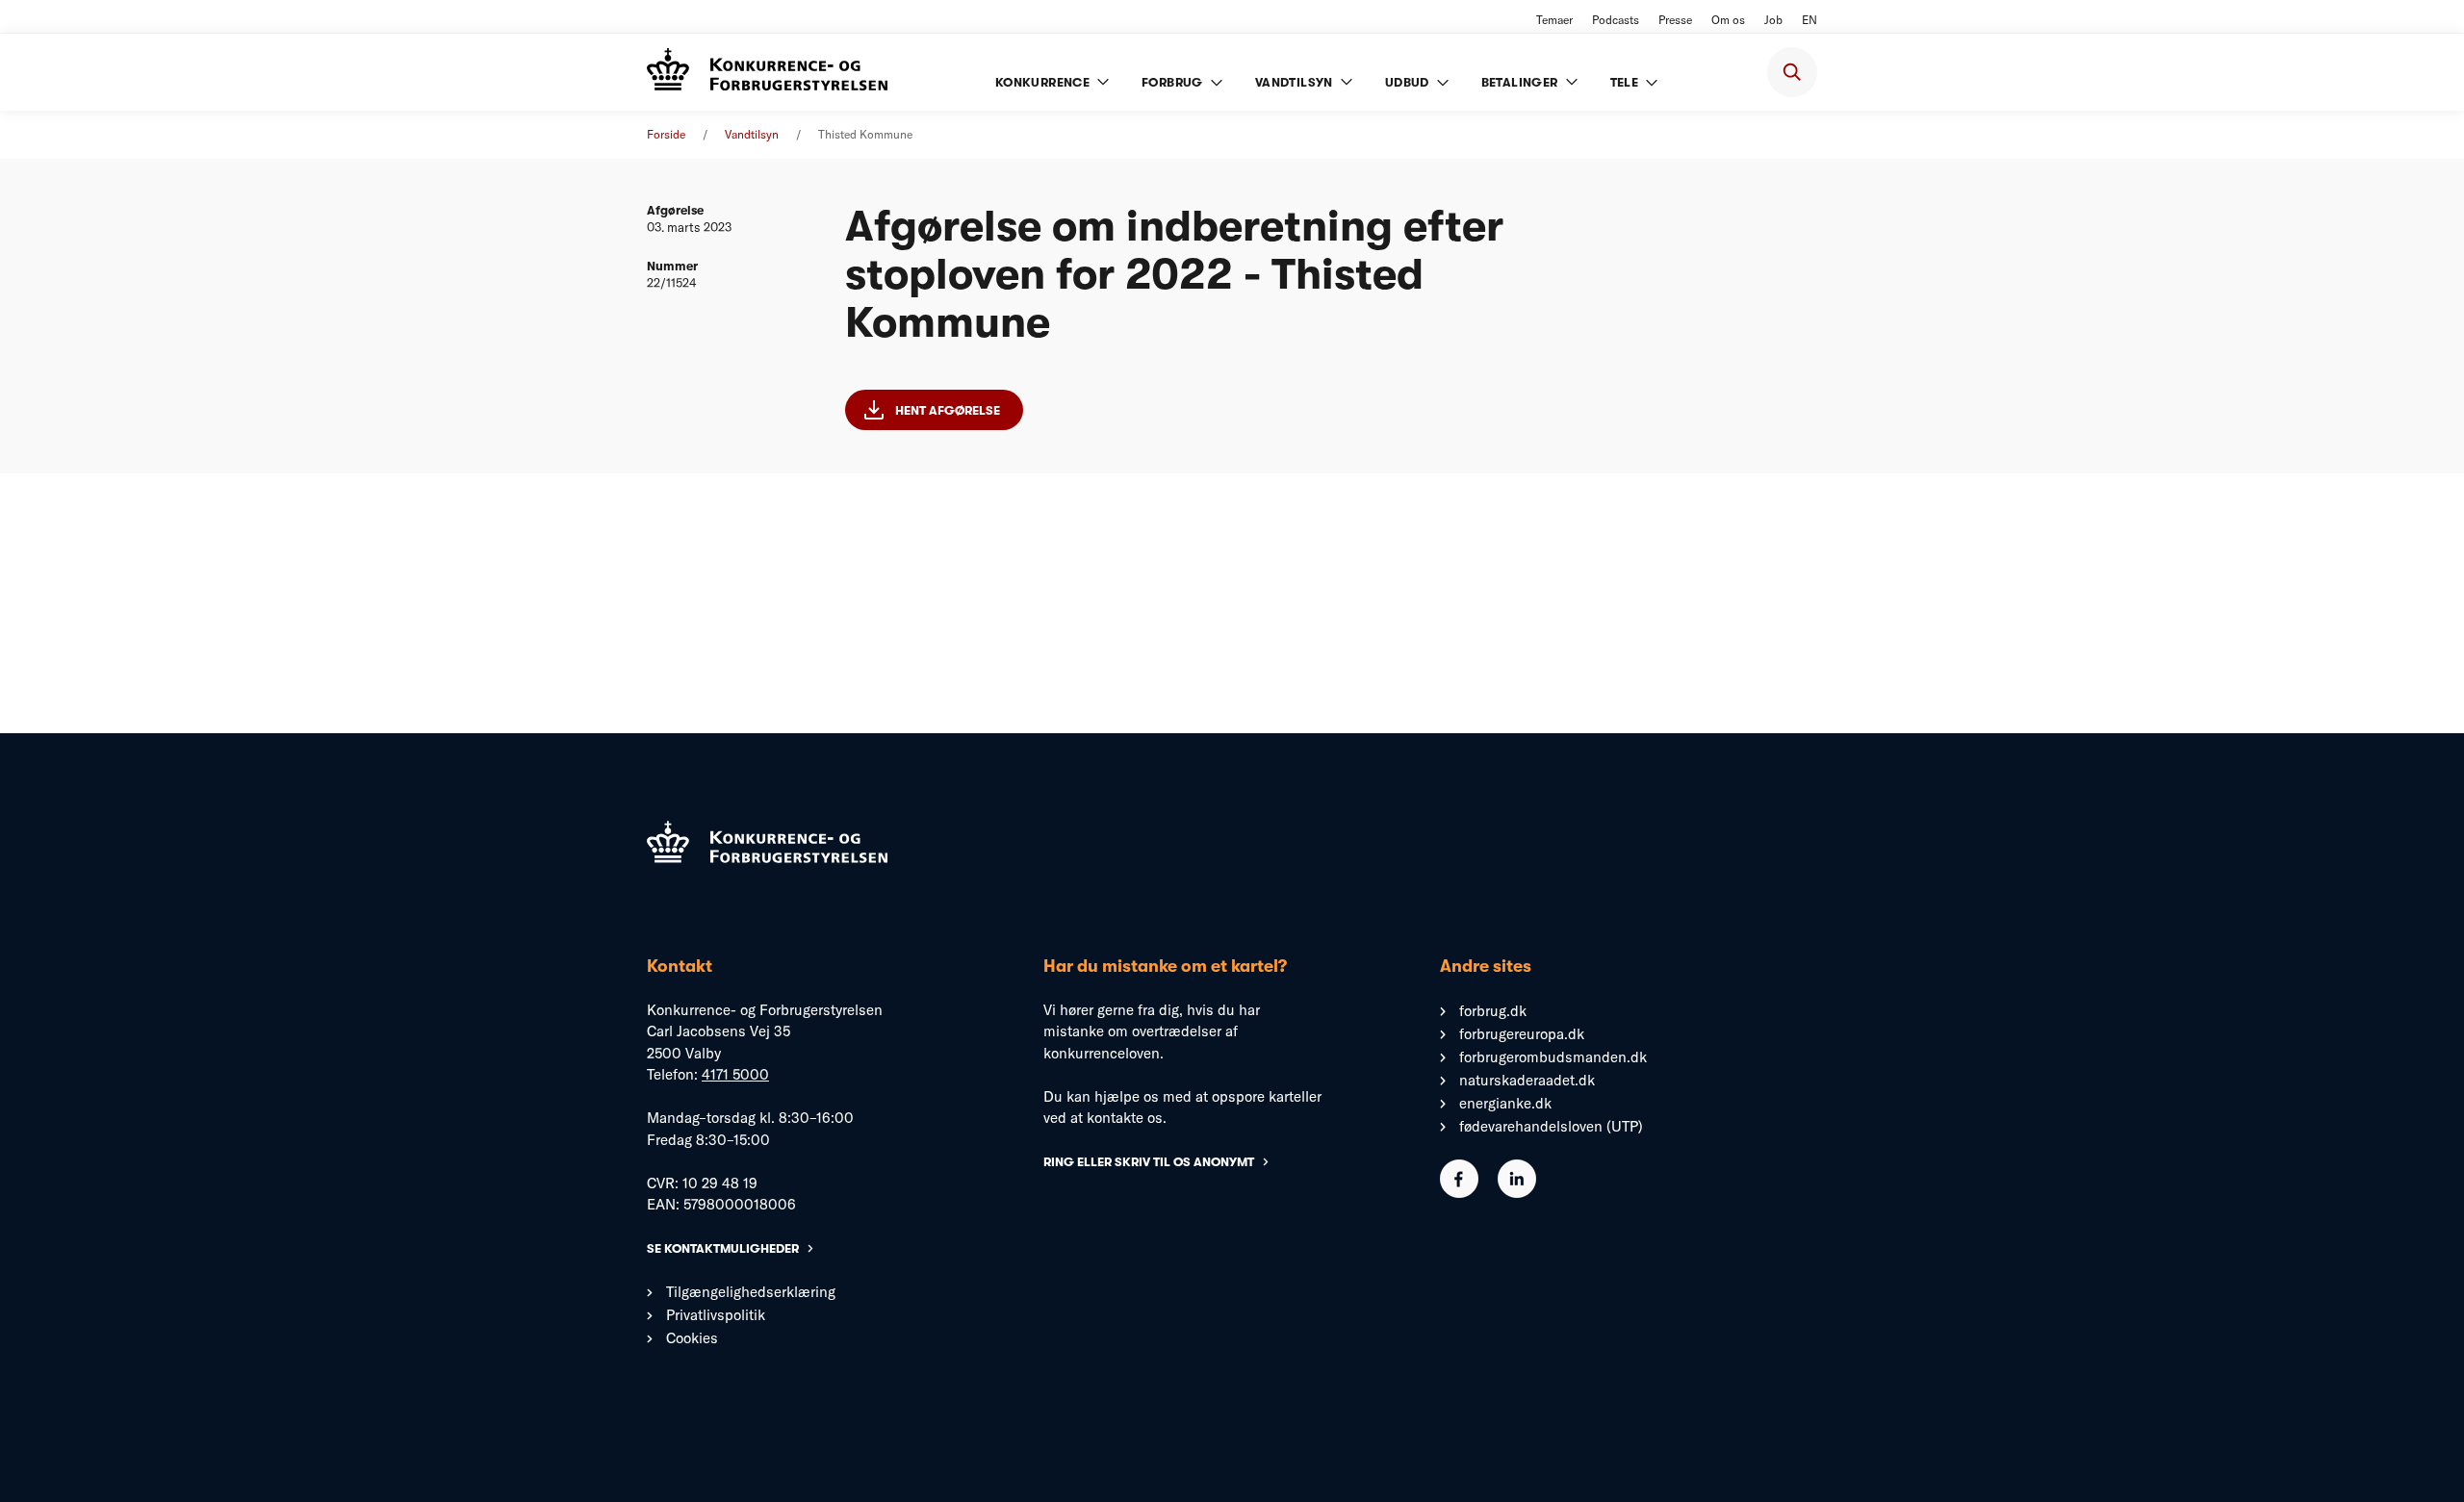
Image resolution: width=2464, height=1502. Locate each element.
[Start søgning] (1792, 72)
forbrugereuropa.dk (1522, 1034)
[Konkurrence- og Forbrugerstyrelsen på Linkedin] (1517, 1193)
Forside (666, 134)
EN (1809, 20)
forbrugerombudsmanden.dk (1553, 1057)
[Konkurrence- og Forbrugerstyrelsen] (767, 72)
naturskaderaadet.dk (1527, 1080)
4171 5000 (735, 1074)
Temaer (1554, 20)
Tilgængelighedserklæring (751, 1292)
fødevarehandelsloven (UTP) (1551, 1126)
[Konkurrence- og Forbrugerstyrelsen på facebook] (1459, 1193)
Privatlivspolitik (716, 1315)
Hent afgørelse (948, 410)
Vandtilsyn (752, 134)
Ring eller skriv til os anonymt (1149, 1162)
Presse (1675, 20)
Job (1773, 20)
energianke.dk (1505, 1103)
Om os (1728, 20)
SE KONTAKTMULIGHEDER (723, 1248)
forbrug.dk (1493, 1011)
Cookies (692, 1338)
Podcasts (1616, 20)
